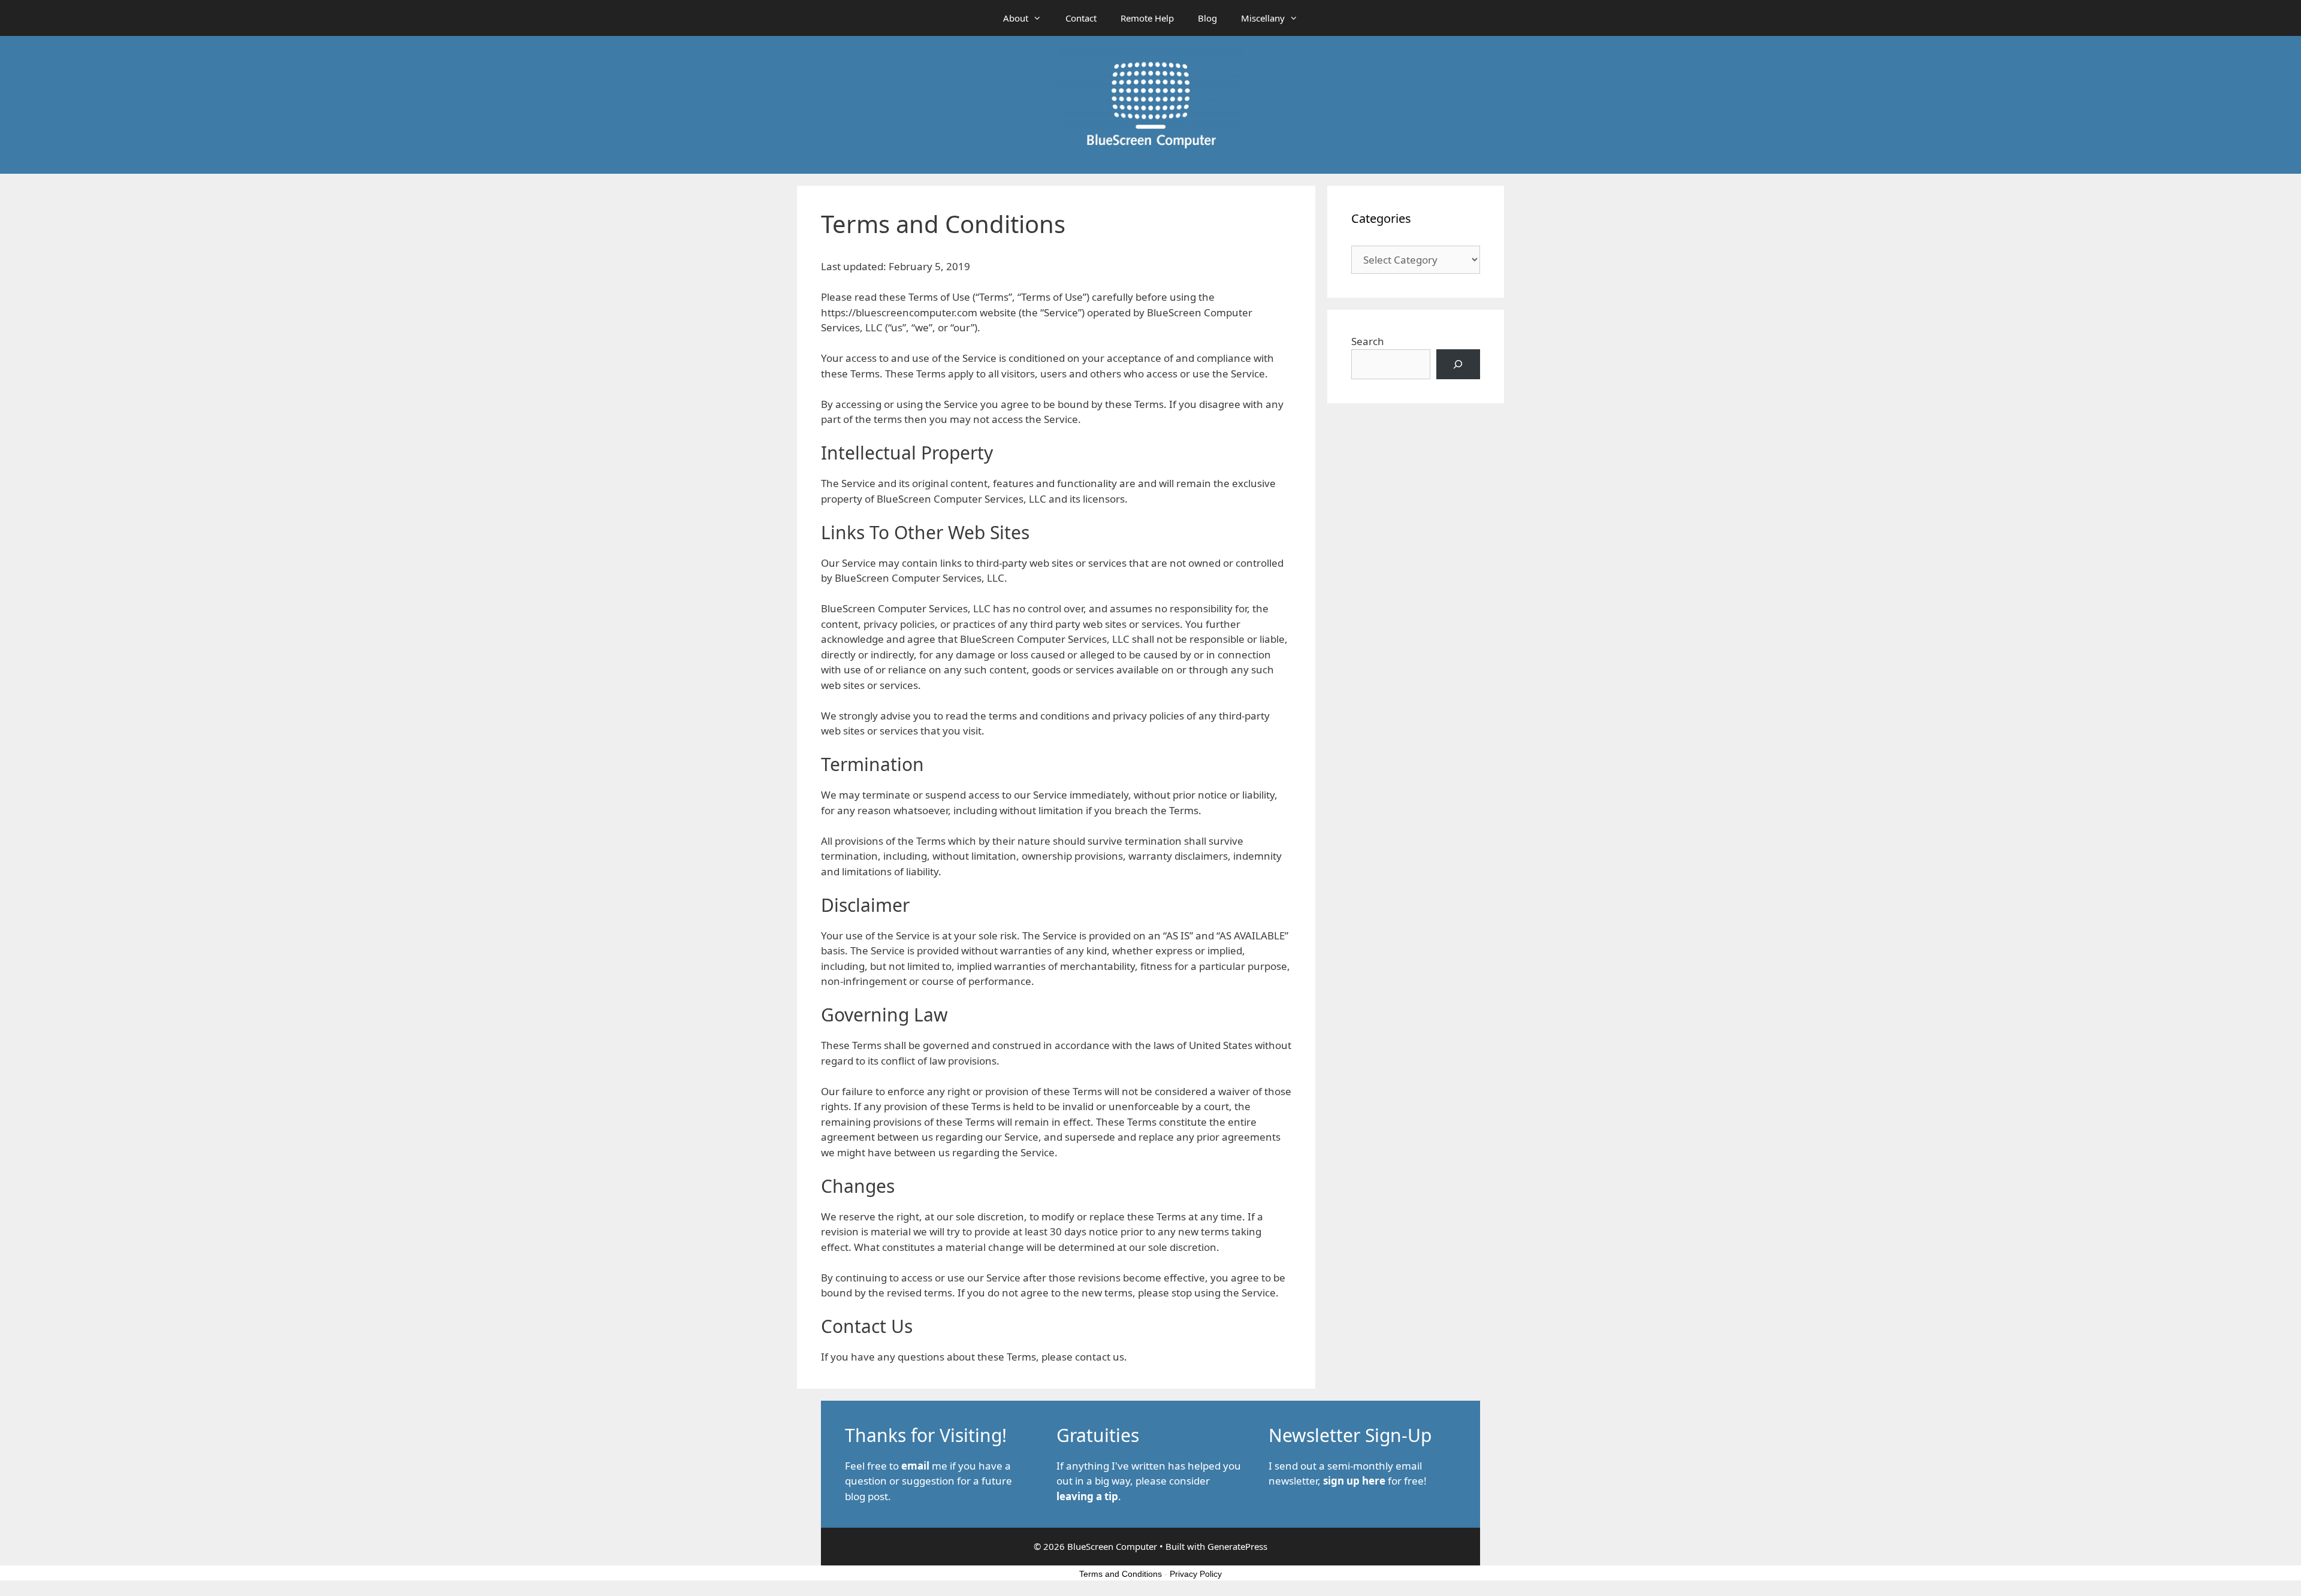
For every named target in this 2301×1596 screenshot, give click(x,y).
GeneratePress (1237, 1546)
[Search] (1458, 365)
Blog (1207, 18)
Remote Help (1147, 18)
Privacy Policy (1196, 1574)
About (1016, 18)
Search (1368, 341)
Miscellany (1263, 18)
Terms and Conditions (1121, 1574)
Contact (1081, 18)
